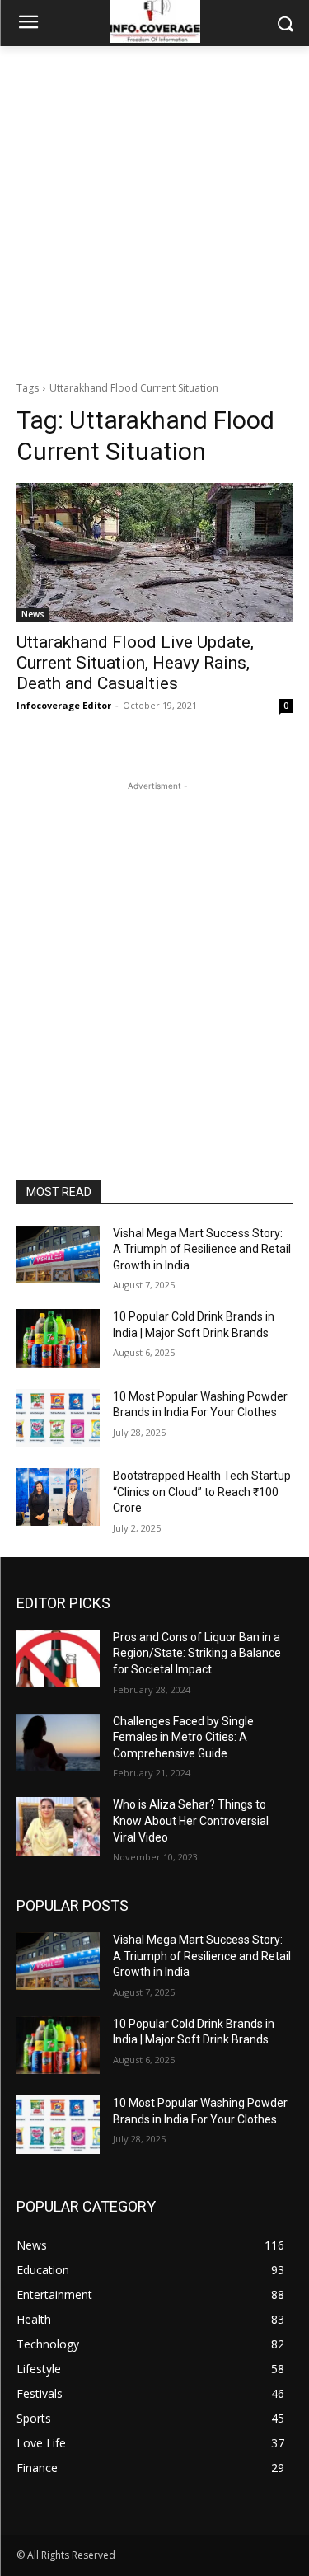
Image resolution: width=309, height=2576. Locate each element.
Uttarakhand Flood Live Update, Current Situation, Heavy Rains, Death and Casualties (135, 663)
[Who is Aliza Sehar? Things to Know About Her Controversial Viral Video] (58, 1826)
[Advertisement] (154, 209)
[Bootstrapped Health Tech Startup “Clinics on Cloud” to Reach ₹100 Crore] (58, 1497)
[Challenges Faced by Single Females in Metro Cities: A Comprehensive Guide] (58, 1743)
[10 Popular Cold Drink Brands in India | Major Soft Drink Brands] (58, 1338)
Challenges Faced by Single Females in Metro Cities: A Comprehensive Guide (183, 1737)
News (33, 614)
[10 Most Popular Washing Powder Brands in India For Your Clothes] (58, 1418)
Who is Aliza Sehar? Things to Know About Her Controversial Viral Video (191, 1821)
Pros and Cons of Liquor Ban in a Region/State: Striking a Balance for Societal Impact (197, 1653)
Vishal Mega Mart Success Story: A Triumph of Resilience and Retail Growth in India (202, 1249)
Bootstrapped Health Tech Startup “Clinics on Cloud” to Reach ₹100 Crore (202, 1492)
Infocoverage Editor (64, 705)
